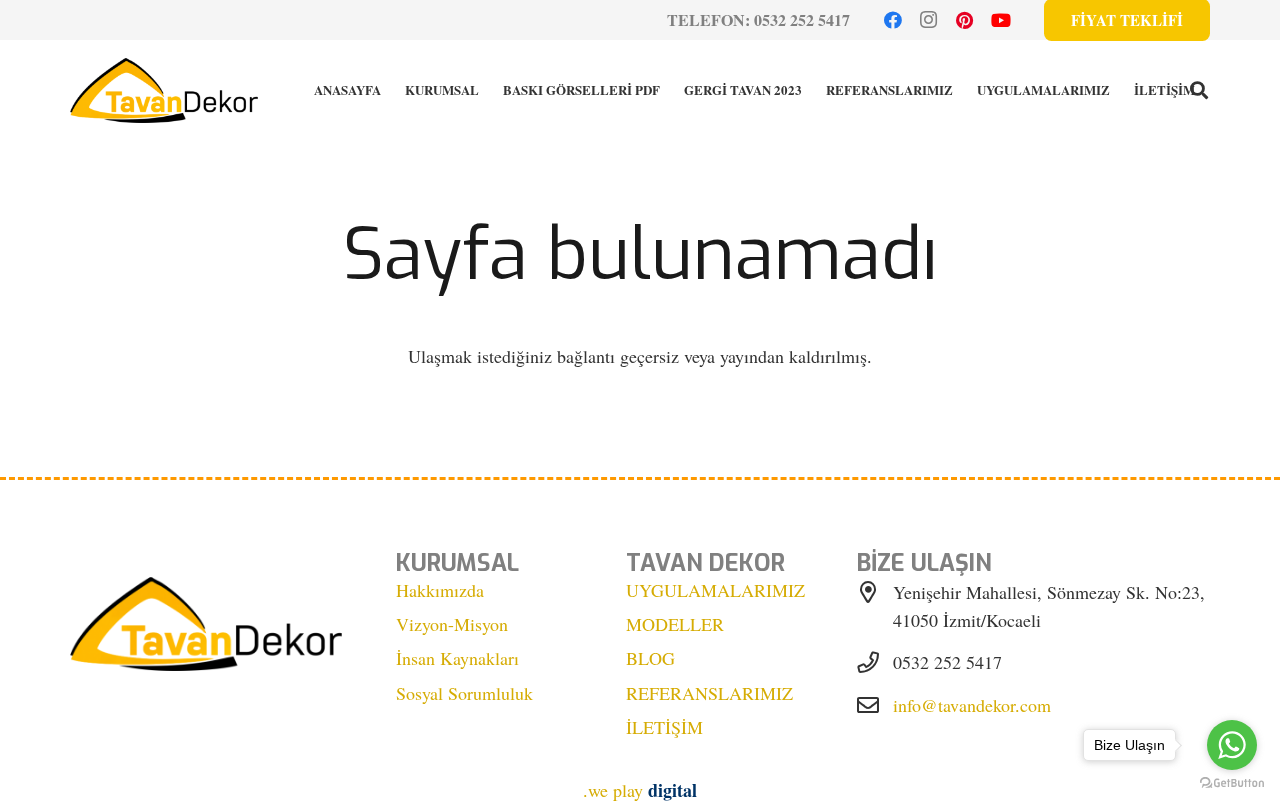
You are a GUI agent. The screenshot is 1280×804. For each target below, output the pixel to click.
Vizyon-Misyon (452, 624)
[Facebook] (893, 20)
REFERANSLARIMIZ (709, 693)
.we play (640, 790)
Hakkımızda (440, 590)
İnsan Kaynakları (457, 658)
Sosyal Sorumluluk (464, 693)
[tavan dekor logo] (164, 90)
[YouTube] (1001, 20)
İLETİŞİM (664, 727)
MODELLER (675, 624)
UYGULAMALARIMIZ (715, 590)
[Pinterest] (965, 20)
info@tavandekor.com (972, 705)
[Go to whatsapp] (1232, 745)
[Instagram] (929, 20)
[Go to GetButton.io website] (1232, 783)
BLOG (650, 658)
